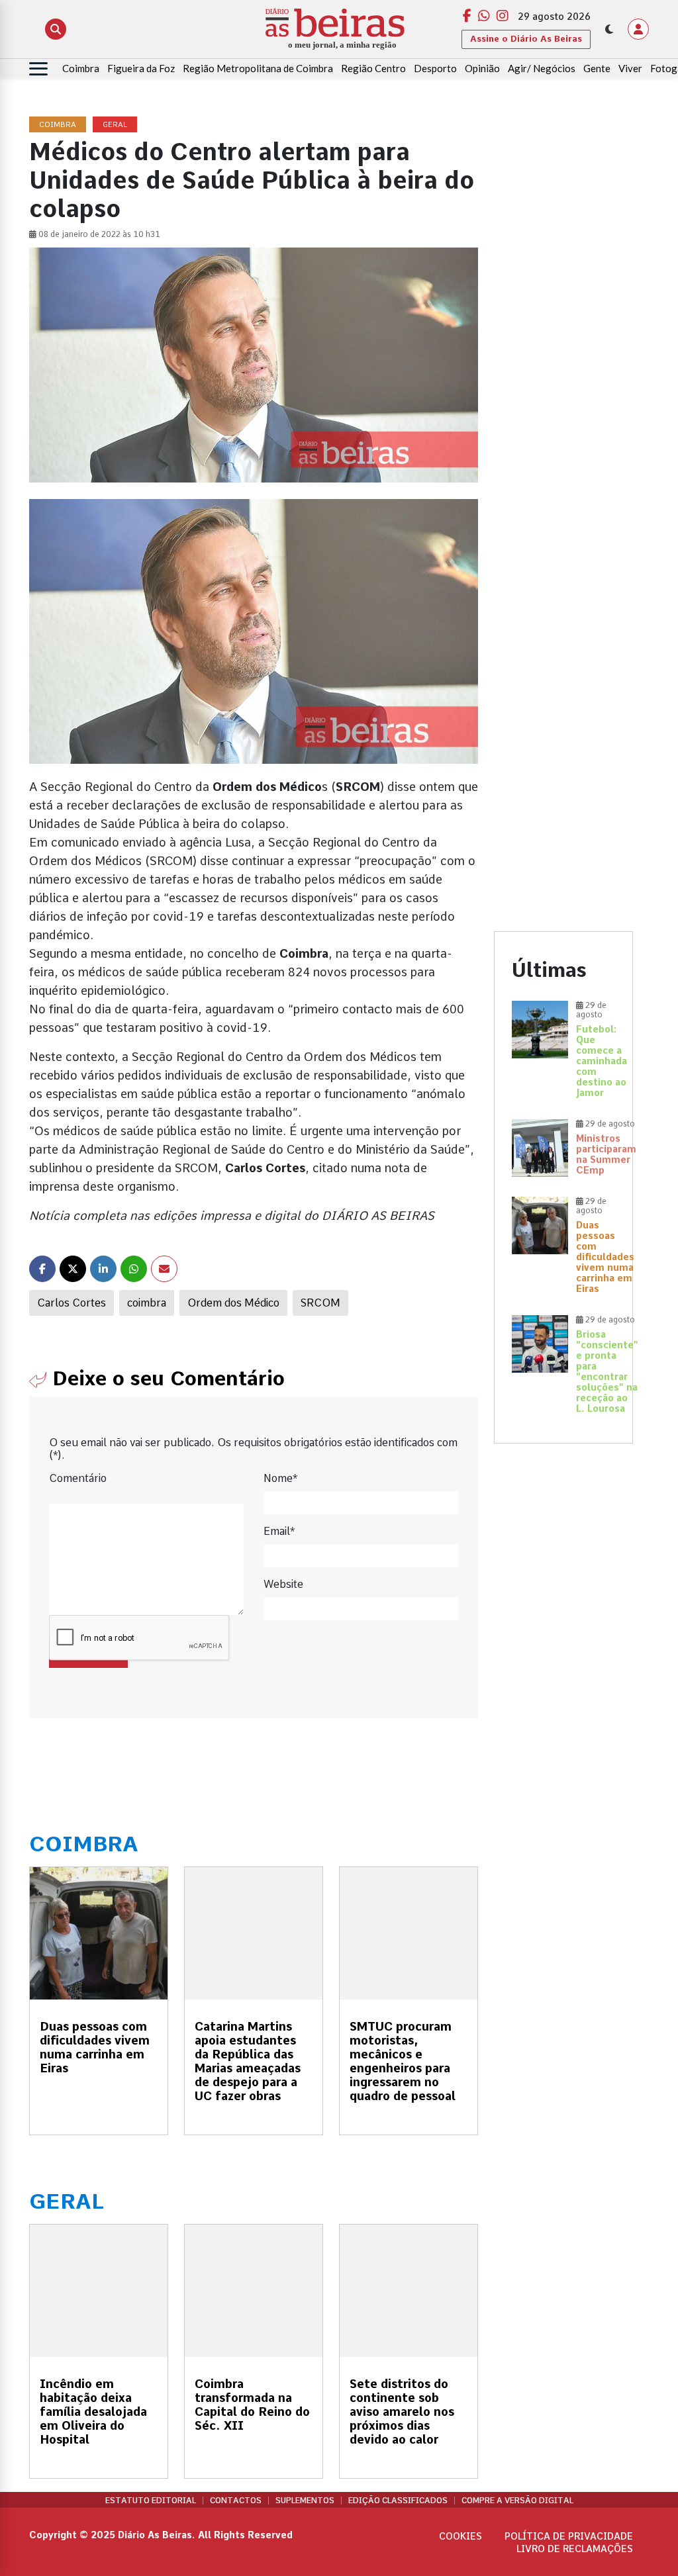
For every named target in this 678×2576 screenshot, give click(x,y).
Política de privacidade (569, 2536)
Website (283, 1584)
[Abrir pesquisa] (56, 29)
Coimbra (81, 68)
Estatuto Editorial (151, 2501)
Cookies (460, 2536)
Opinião (482, 68)
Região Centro (373, 68)
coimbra (147, 1303)
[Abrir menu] (38, 69)
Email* (279, 1531)
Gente (597, 68)
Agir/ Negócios (542, 68)
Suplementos (305, 2501)
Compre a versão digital (517, 2501)
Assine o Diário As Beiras (526, 39)
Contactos (236, 2501)
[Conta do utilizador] (638, 29)
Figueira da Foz (141, 68)
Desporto (435, 68)
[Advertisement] (563, 316)
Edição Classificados (398, 2501)
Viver (630, 68)
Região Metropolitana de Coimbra (258, 68)
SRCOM (320, 1303)
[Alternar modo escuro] (609, 29)
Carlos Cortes (72, 1303)
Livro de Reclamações (575, 2549)
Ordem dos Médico (233, 1303)
